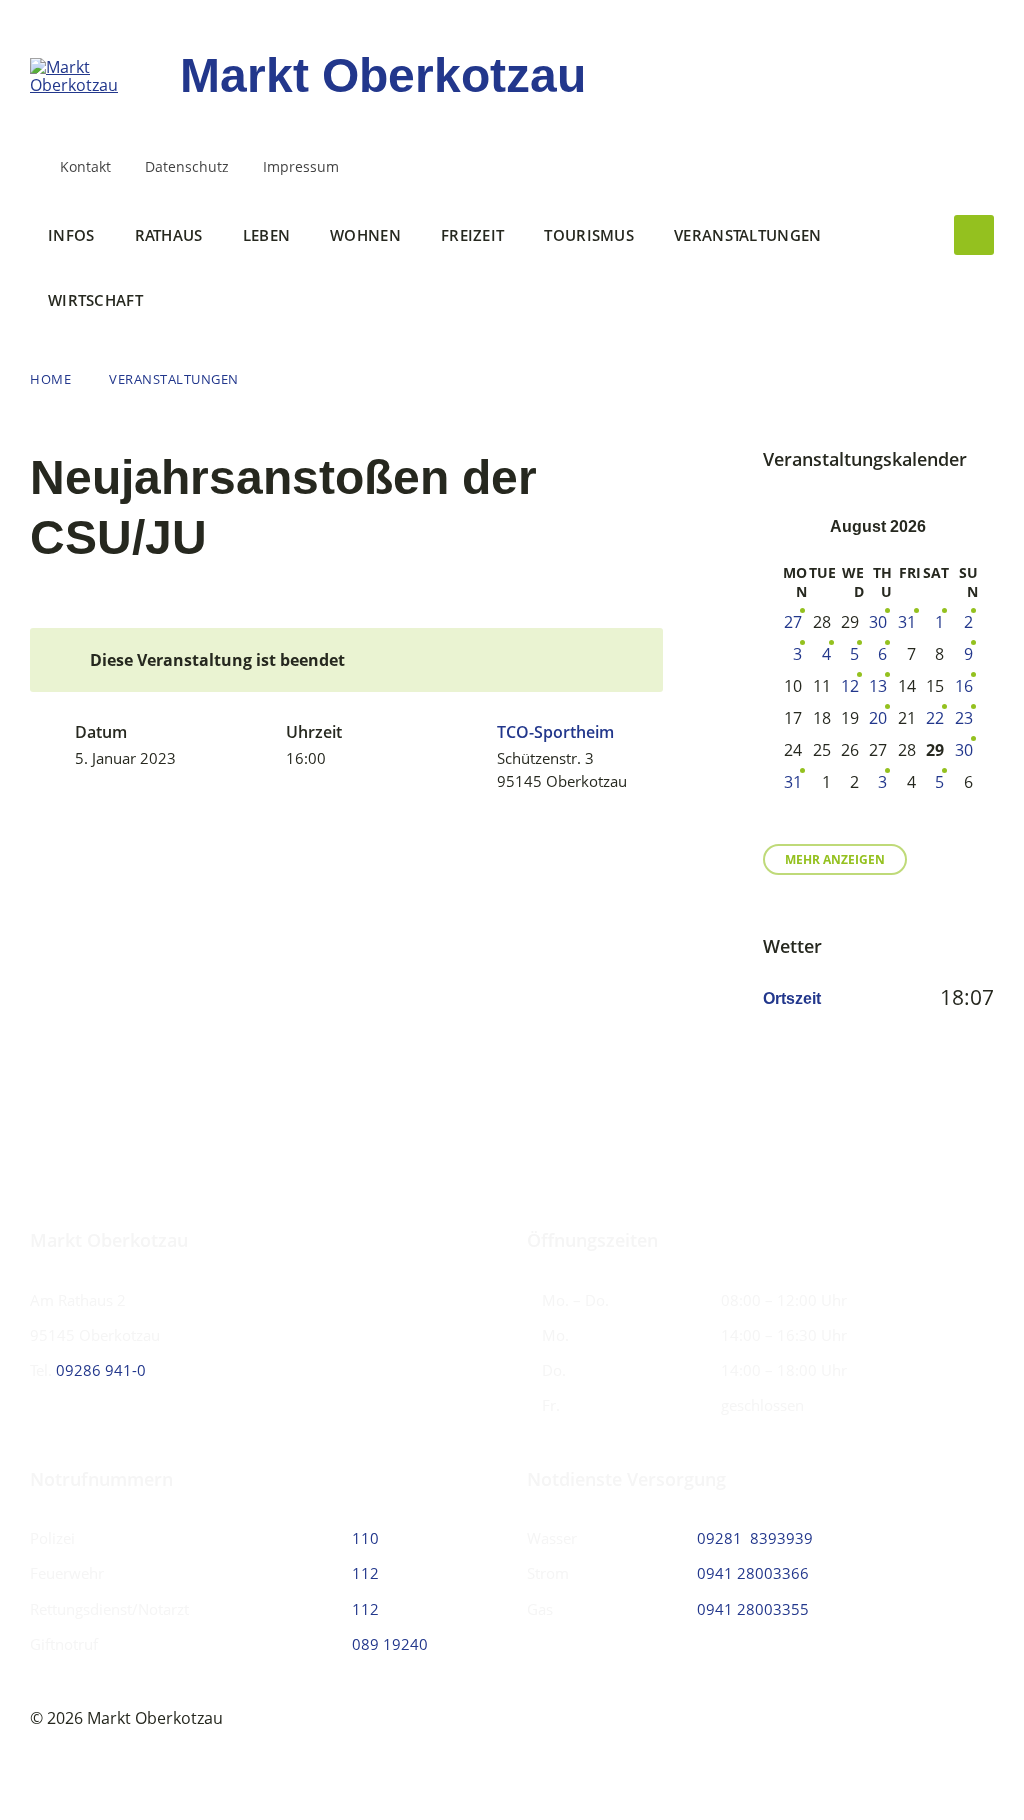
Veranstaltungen (174, 379)
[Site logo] (90, 85)
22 (935, 718)
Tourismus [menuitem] (589, 235)
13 (878, 686)
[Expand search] (974, 235)
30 (878, 622)
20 (878, 718)
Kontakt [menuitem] (85, 166)
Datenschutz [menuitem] (187, 166)
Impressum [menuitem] (301, 166)
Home (50, 379)
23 (964, 718)
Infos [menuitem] (71, 235)
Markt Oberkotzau (383, 75)
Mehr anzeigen (835, 859)
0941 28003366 (753, 1573)
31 (907, 622)
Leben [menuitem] (267, 235)
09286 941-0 (101, 1370)
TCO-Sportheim (555, 732)
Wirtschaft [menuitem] (95, 300)
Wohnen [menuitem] (365, 235)
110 (365, 1538)
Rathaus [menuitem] (169, 235)
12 (850, 686)
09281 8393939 (755, 1538)
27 (793, 622)
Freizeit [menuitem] (472, 235)
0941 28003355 (753, 1609)
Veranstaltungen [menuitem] (748, 235)
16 (964, 686)
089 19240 (390, 1644)
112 (365, 1573)
